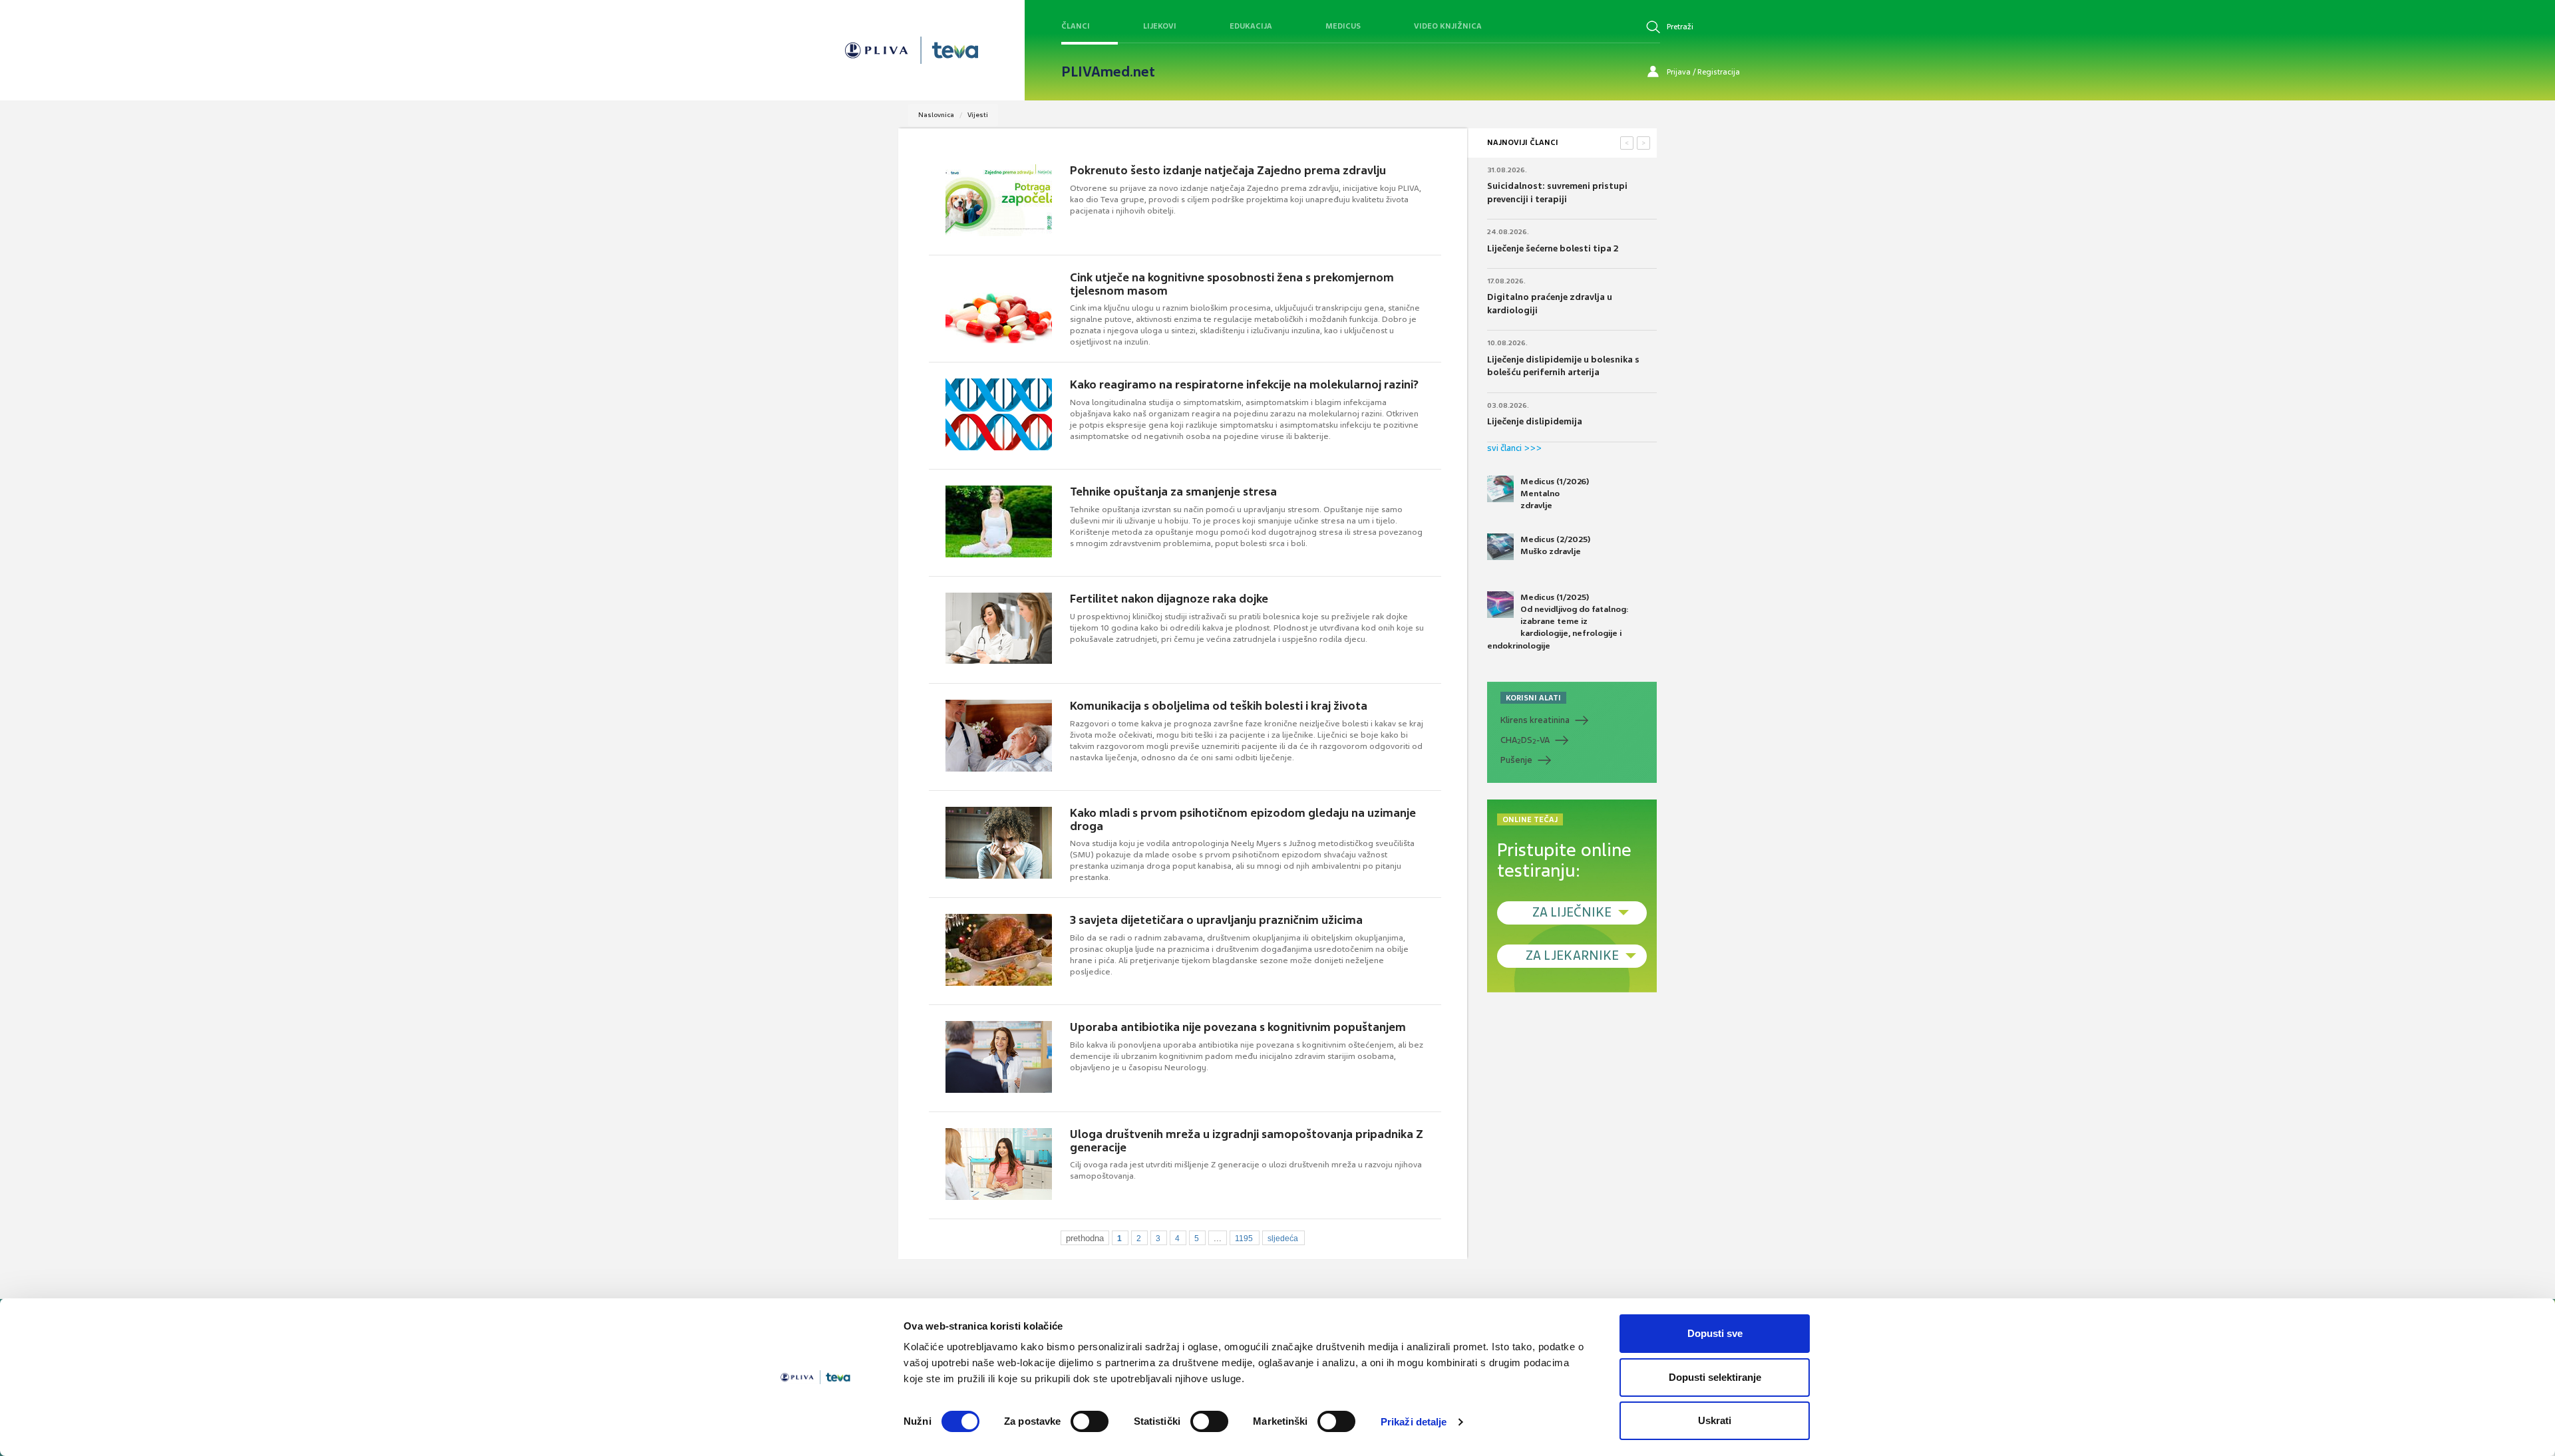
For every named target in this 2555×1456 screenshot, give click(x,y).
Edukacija (1251, 26)
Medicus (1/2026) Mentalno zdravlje (1555, 494)
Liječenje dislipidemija (1535, 421)
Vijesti (978, 115)
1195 (1244, 1238)
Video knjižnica (1448, 26)
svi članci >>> (1514, 448)
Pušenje (1516, 760)
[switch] (1090, 1421)
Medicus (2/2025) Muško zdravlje (1555, 545)
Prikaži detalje (1414, 1422)
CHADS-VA (1525, 740)
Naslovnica (936, 115)
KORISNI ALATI (1533, 698)
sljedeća (1283, 1238)
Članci (1076, 26)
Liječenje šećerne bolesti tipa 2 (1553, 248)
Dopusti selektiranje (1715, 1377)
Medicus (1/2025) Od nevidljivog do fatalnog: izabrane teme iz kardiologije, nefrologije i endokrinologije (1558, 622)
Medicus (1343, 26)
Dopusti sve (1715, 1333)
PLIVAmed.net (1108, 72)
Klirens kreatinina (1535, 720)
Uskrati (1715, 1420)
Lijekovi (1160, 26)
